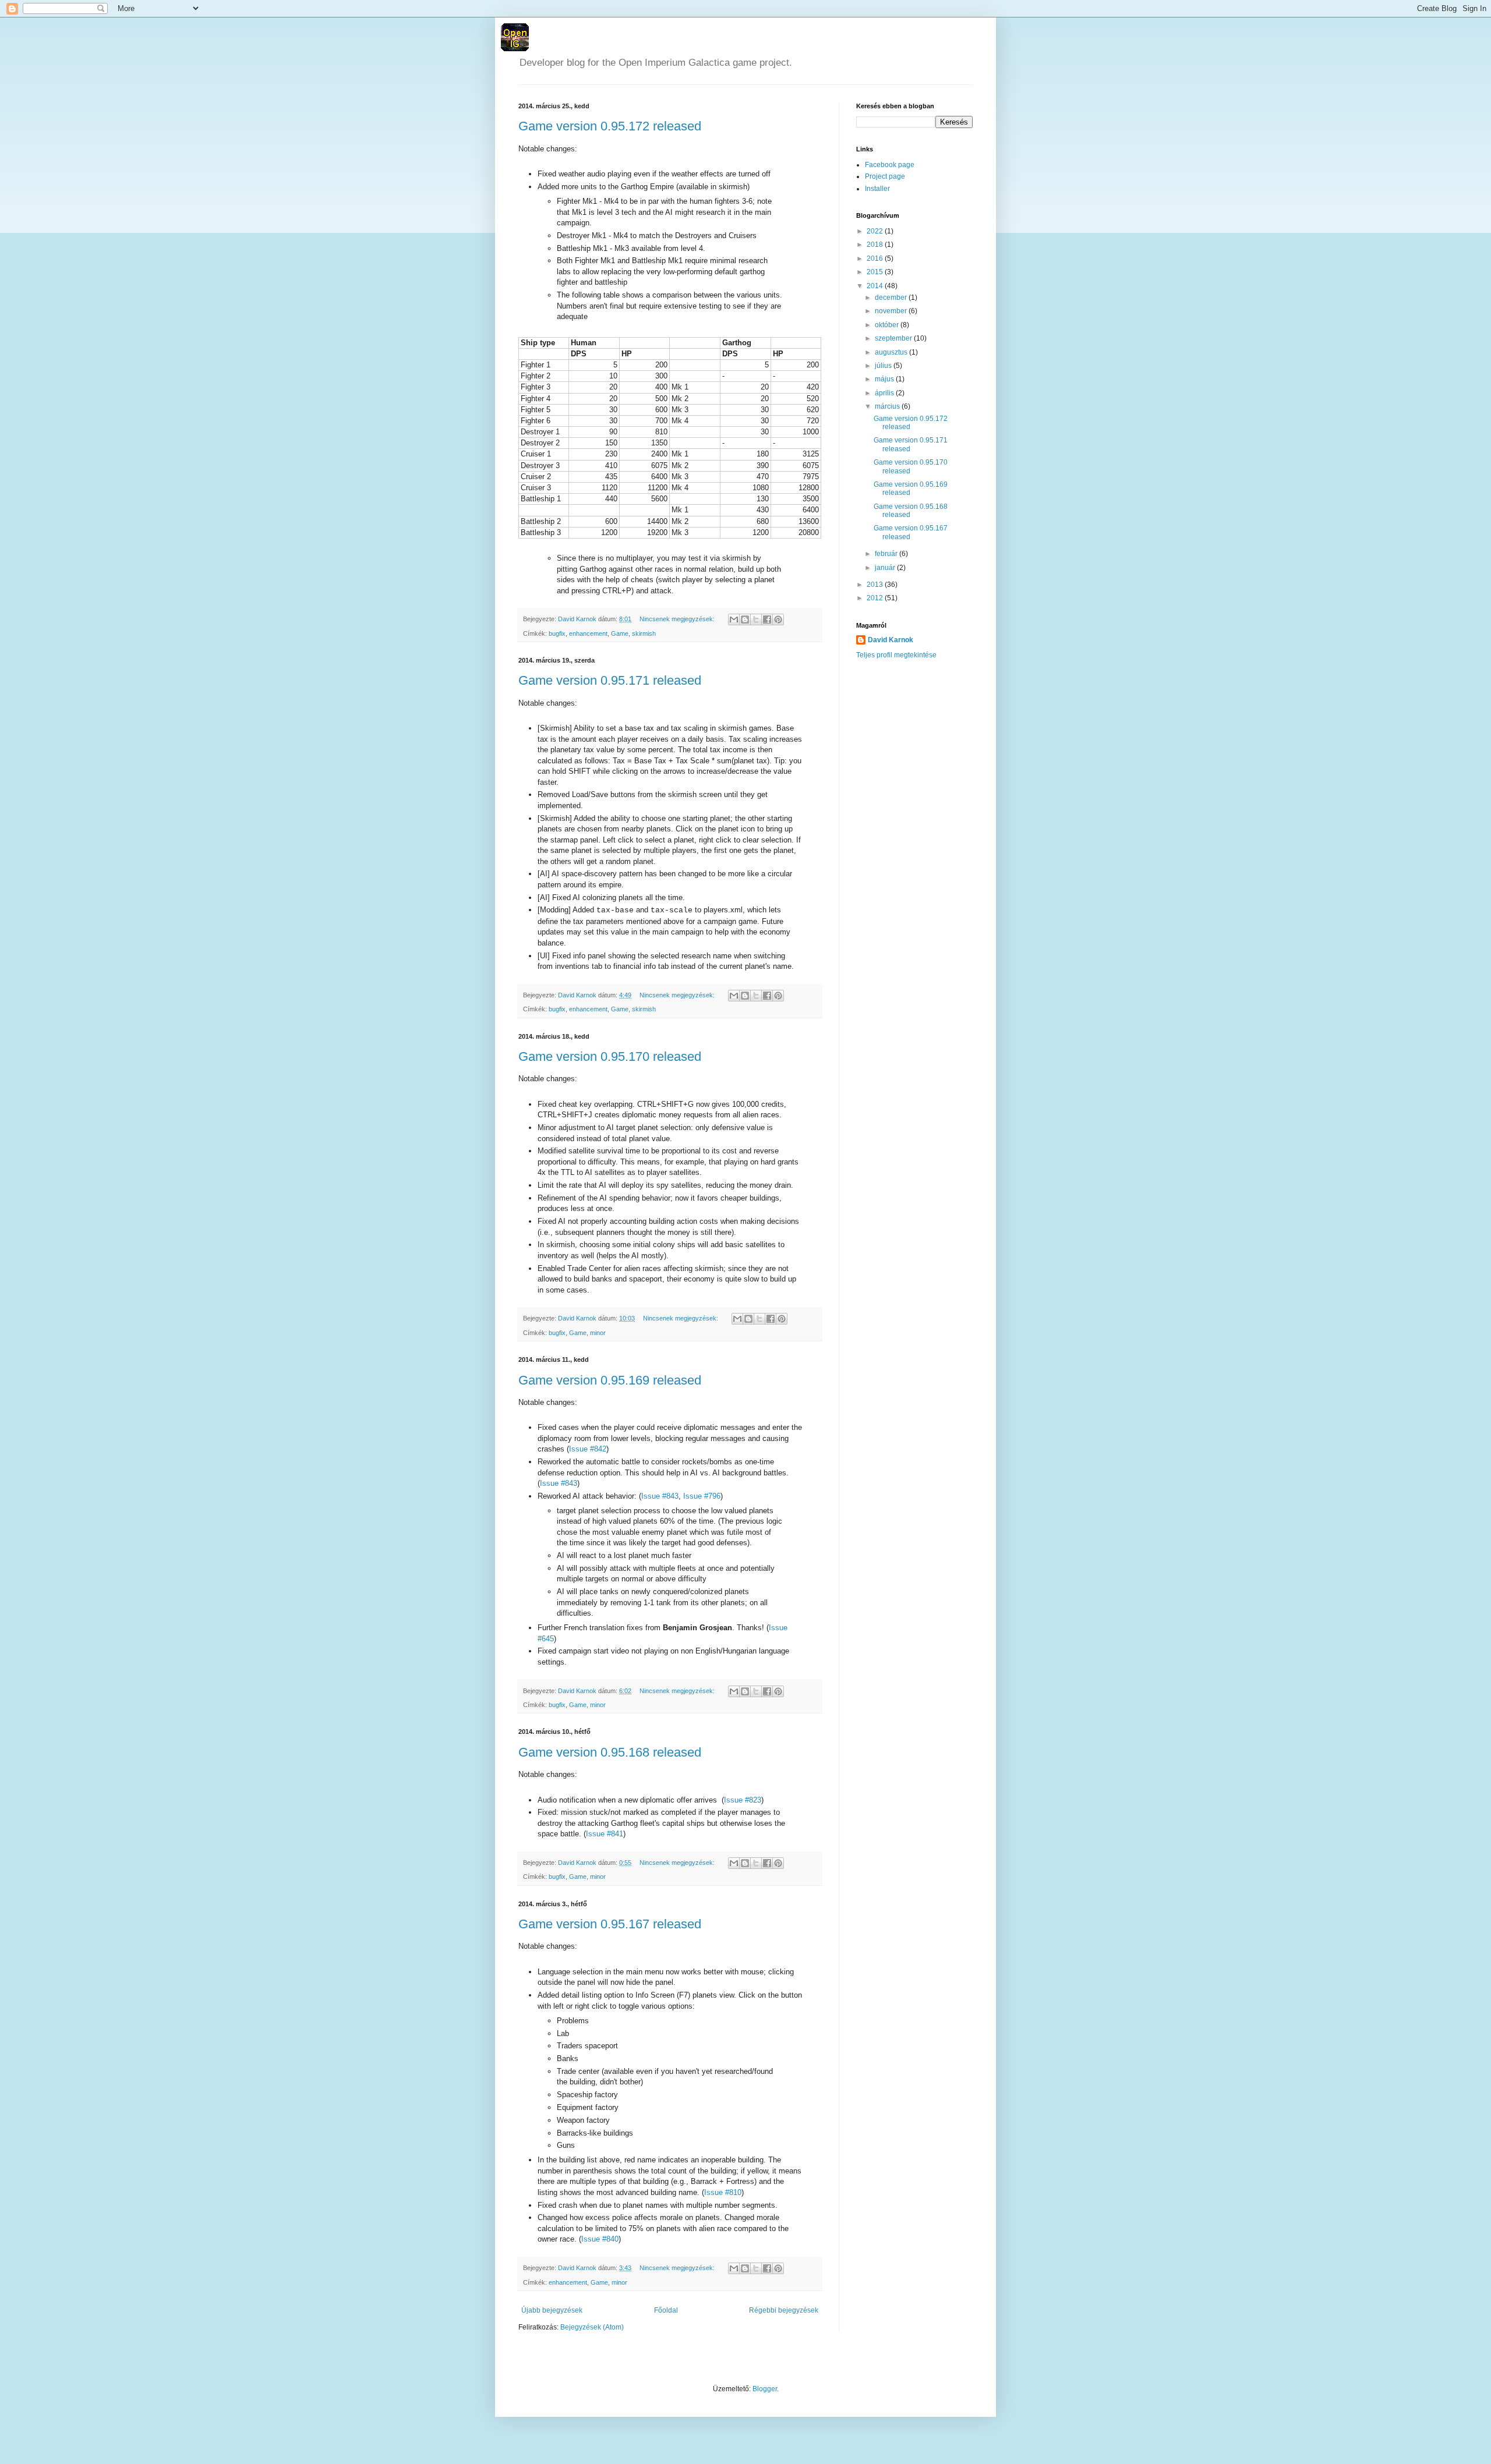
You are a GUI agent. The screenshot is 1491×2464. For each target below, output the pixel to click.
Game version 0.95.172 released (610, 126)
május (885, 379)
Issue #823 (743, 1800)
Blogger (765, 2389)
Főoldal (666, 2310)
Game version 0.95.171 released (610, 680)
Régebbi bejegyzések (784, 2310)
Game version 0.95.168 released (610, 1752)
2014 (876, 286)
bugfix (557, 633)
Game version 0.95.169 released (610, 1380)
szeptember (894, 338)
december (892, 298)
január (886, 568)
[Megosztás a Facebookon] (767, 619)
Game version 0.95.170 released (610, 1056)
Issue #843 (559, 1483)
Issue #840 (600, 2239)
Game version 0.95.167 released (610, 1924)
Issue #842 (588, 1449)
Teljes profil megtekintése (896, 655)
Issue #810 (723, 2192)
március (888, 406)
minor (598, 1333)
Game (620, 633)
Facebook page (890, 165)
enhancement (588, 633)
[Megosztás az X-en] (756, 619)
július (884, 366)
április (885, 393)
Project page (885, 176)
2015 (876, 272)
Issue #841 (605, 1834)
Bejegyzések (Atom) (592, 2327)
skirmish (644, 633)
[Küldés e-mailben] (734, 619)
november (892, 311)
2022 (876, 231)
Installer (877, 189)
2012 (876, 598)
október (888, 325)
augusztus (892, 352)
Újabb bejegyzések (552, 2310)
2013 (876, 585)
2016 (876, 259)
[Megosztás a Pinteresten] (778, 619)
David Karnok (891, 640)
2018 (876, 245)
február (887, 554)
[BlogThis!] (745, 619)
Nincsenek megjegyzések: (678, 619)
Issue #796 (702, 1496)
